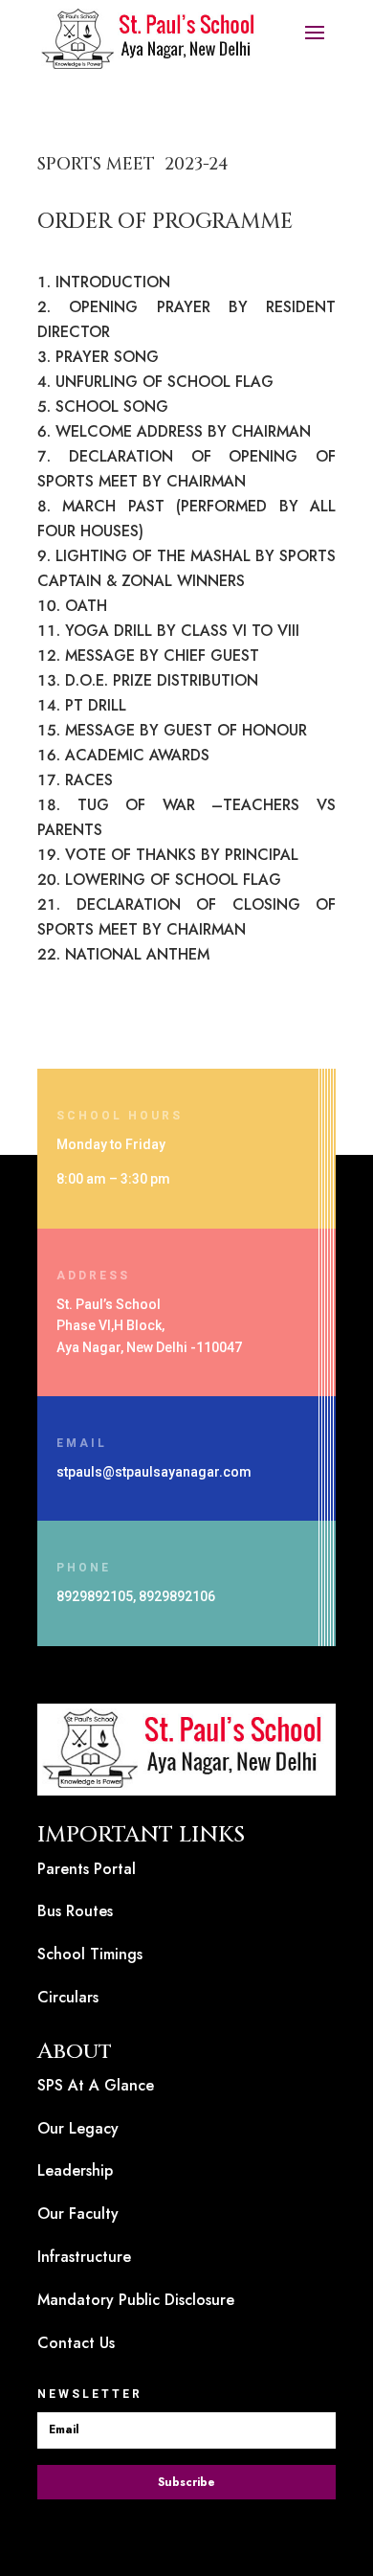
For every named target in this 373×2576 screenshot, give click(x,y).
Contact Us (76, 2343)
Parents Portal (87, 1869)
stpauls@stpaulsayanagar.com (154, 1472)
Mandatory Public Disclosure (136, 2300)
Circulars (68, 1997)
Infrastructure (84, 2257)
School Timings (90, 1954)
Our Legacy (78, 2128)
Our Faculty (78, 2214)
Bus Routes (75, 1911)
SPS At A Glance (96, 2085)
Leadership (75, 2170)
